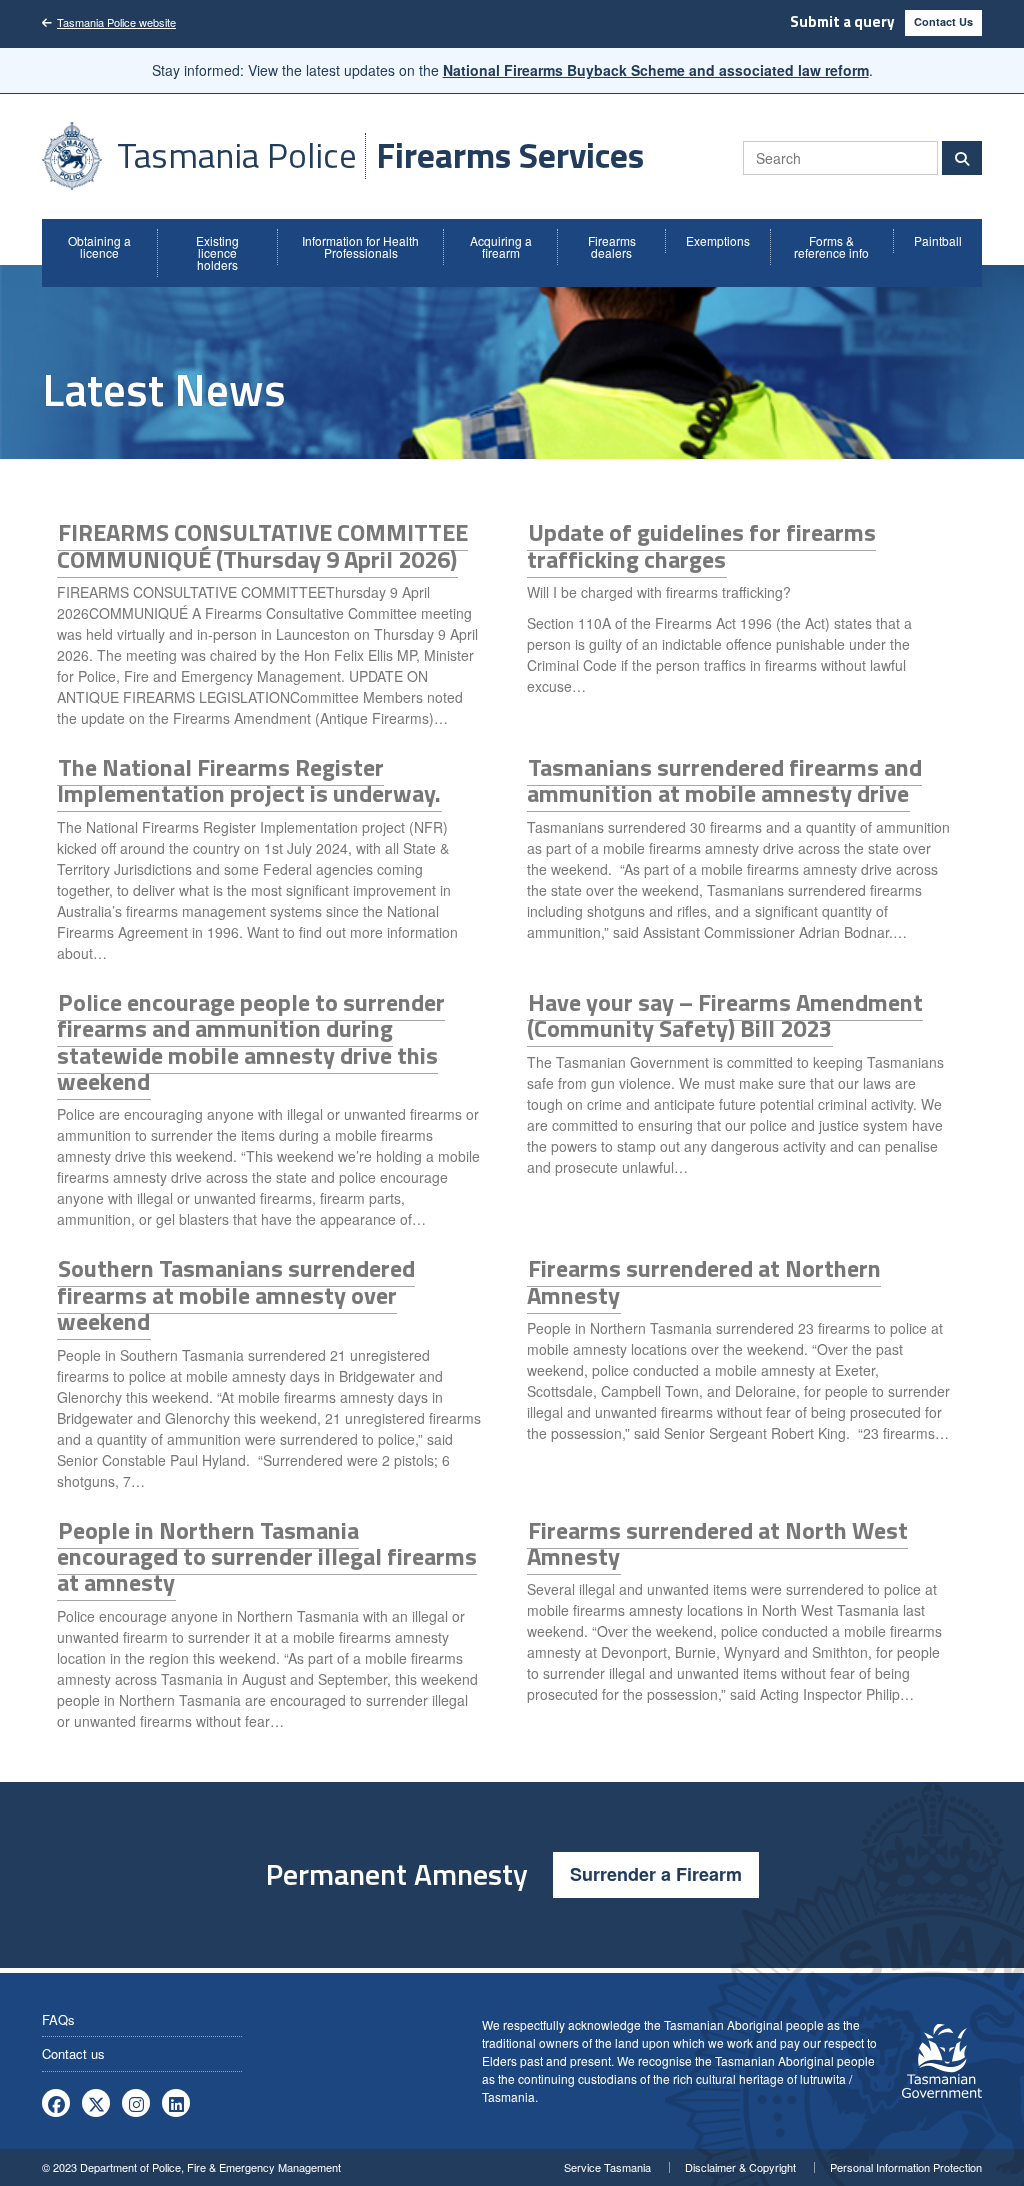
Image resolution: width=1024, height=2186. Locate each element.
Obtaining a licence (99, 246)
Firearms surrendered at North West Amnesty (717, 1543)
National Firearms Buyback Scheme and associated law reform (656, 70)
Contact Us (943, 21)
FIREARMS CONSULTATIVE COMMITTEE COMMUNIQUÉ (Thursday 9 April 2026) (262, 545)
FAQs (58, 2019)
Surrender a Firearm (656, 1874)
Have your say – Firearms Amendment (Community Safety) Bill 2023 (725, 1015)
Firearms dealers (612, 246)
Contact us (73, 2053)
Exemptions (718, 240)
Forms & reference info (831, 246)
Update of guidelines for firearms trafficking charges (701, 545)
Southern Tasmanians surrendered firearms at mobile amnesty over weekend (236, 1294)
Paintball (938, 240)
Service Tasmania (607, 2167)
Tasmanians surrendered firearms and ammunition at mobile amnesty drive (724, 780)
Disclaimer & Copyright (740, 2167)
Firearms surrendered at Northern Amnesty (704, 1281)
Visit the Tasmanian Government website (942, 2061)
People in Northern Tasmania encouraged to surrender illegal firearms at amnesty (267, 1556)
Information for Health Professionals (360, 246)
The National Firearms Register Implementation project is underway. (249, 780)
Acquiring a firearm (501, 246)
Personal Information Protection (906, 2167)
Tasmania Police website (116, 22)
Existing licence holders (217, 252)
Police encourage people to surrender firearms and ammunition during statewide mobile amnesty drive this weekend (251, 1041)
